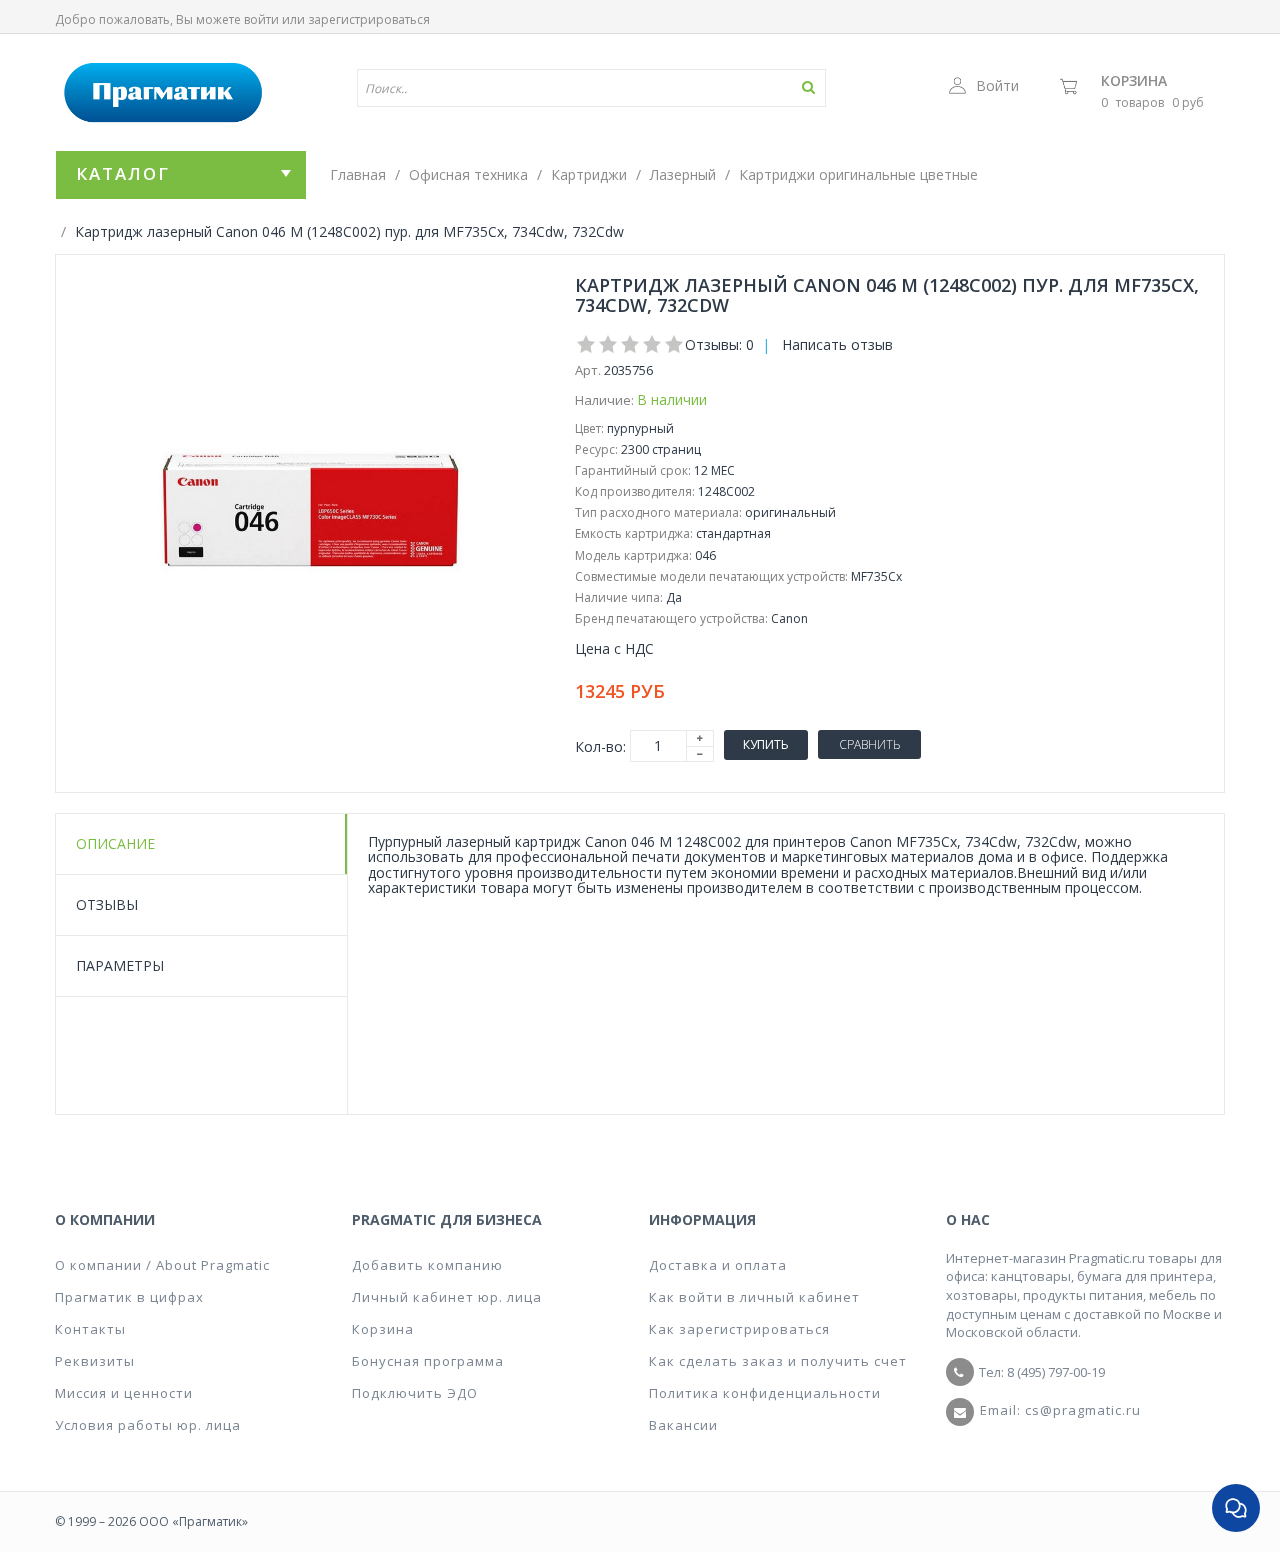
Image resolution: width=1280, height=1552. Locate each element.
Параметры (120, 965)
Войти (997, 85)
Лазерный (683, 174)
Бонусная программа (428, 1361)
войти (261, 19)
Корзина (1134, 80)
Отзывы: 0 (719, 344)
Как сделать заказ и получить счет (778, 1361)
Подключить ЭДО (415, 1393)
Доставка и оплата (718, 1265)
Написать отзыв (837, 344)
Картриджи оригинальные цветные (858, 174)
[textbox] (533, 88)
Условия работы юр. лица (148, 1425)
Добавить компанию (427, 1265)
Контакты (90, 1329)
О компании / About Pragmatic (162, 1265)
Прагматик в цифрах (129, 1297)
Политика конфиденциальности (765, 1393)
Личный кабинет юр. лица (447, 1297)
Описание (115, 843)
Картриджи (589, 174)
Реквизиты (95, 1361)
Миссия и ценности (124, 1393)
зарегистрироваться (369, 19)
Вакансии (683, 1425)
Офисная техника (468, 174)
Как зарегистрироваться (739, 1329)
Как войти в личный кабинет (754, 1297)
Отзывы (107, 904)
